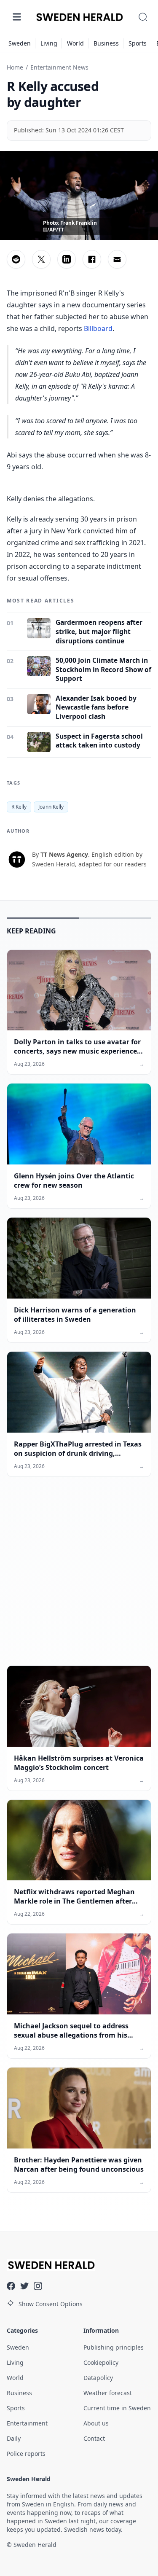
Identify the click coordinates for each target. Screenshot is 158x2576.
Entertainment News (59, 67)
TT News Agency (64, 854)
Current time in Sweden (117, 2408)
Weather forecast (108, 2393)
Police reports (26, 2454)
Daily (14, 2438)
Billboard (98, 328)
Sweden (20, 43)
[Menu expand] (17, 17)
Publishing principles (114, 2347)
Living (49, 43)
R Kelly (19, 807)
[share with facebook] (92, 259)
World (75, 43)
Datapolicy (98, 2378)
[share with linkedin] (67, 259)
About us (96, 2423)
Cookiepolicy (101, 2362)
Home (15, 67)
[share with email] (117, 259)
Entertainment (27, 2423)
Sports (138, 43)
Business (106, 43)
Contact (94, 2438)
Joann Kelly (51, 807)
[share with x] (41, 259)
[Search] (143, 17)
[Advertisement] (79, 1578)
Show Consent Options (51, 2304)
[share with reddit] (16, 259)
